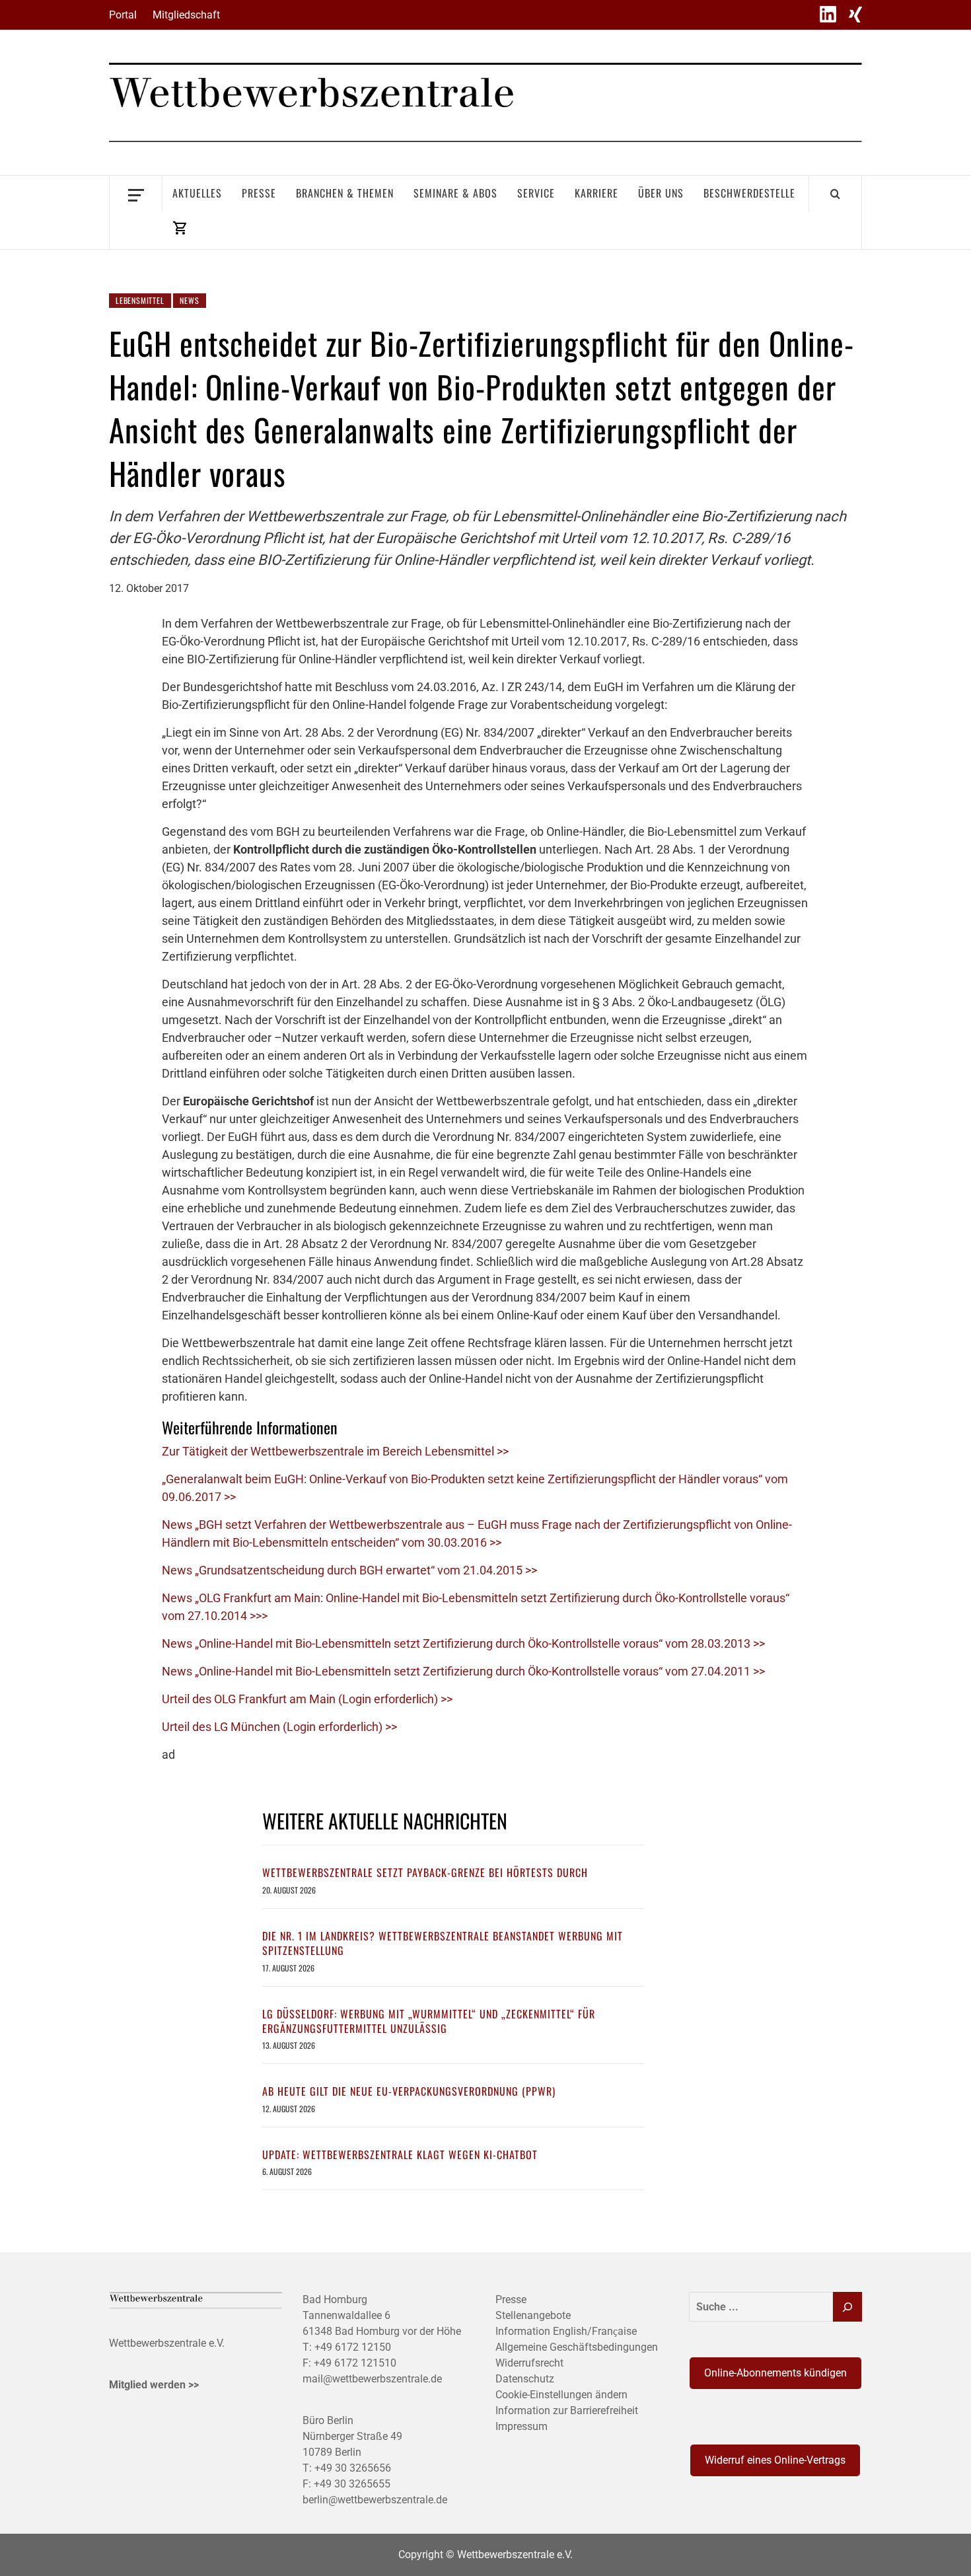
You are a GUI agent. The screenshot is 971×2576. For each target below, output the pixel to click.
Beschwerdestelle (749, 193)
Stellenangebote (533, 2315)
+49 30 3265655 (352, 2484)
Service (536, 193)
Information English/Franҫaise (566, 2331)
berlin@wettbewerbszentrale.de (375, 2500)
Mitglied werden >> (154, 2385)
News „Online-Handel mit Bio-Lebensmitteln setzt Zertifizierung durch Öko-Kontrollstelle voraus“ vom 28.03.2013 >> (463, 1643)
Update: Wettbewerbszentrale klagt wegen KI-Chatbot (400, 2154)
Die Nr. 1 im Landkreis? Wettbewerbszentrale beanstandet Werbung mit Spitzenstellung (443, 1943)
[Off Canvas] (136, 194)
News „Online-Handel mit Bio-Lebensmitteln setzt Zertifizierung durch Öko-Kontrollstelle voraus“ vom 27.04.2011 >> (463, 1671)
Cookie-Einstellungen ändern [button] (561, 2395)
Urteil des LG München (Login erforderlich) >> (279, 1727)
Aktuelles (197, 193)
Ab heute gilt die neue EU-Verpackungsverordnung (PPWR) (409, 2091)
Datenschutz (525, 2379)
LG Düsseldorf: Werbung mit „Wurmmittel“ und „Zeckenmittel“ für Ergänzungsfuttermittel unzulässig (429, 2021)
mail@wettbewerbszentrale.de (372, 2379)
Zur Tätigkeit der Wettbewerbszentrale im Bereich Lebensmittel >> (335, 1451)
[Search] (835, 194)
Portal (123, 15)
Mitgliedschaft (186, 15)
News (189, 300)
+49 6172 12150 (353, 2347)
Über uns (661, 193)
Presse (259, 193)
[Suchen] (847, 2307)
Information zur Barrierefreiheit (567, 2410)
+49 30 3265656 (353, 2468)
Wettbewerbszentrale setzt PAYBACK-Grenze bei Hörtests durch (425, 1872)
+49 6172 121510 (355, 2363)
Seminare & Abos (455, 193)
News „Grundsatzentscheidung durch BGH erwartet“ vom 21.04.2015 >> (349, 1570)
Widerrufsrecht (529, 2363)
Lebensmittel (140, 300)
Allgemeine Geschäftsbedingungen (577, 2347)
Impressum (521, 2426)
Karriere (596, 193)
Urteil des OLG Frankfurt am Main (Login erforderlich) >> (307, 1699)
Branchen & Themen (345, 193)
